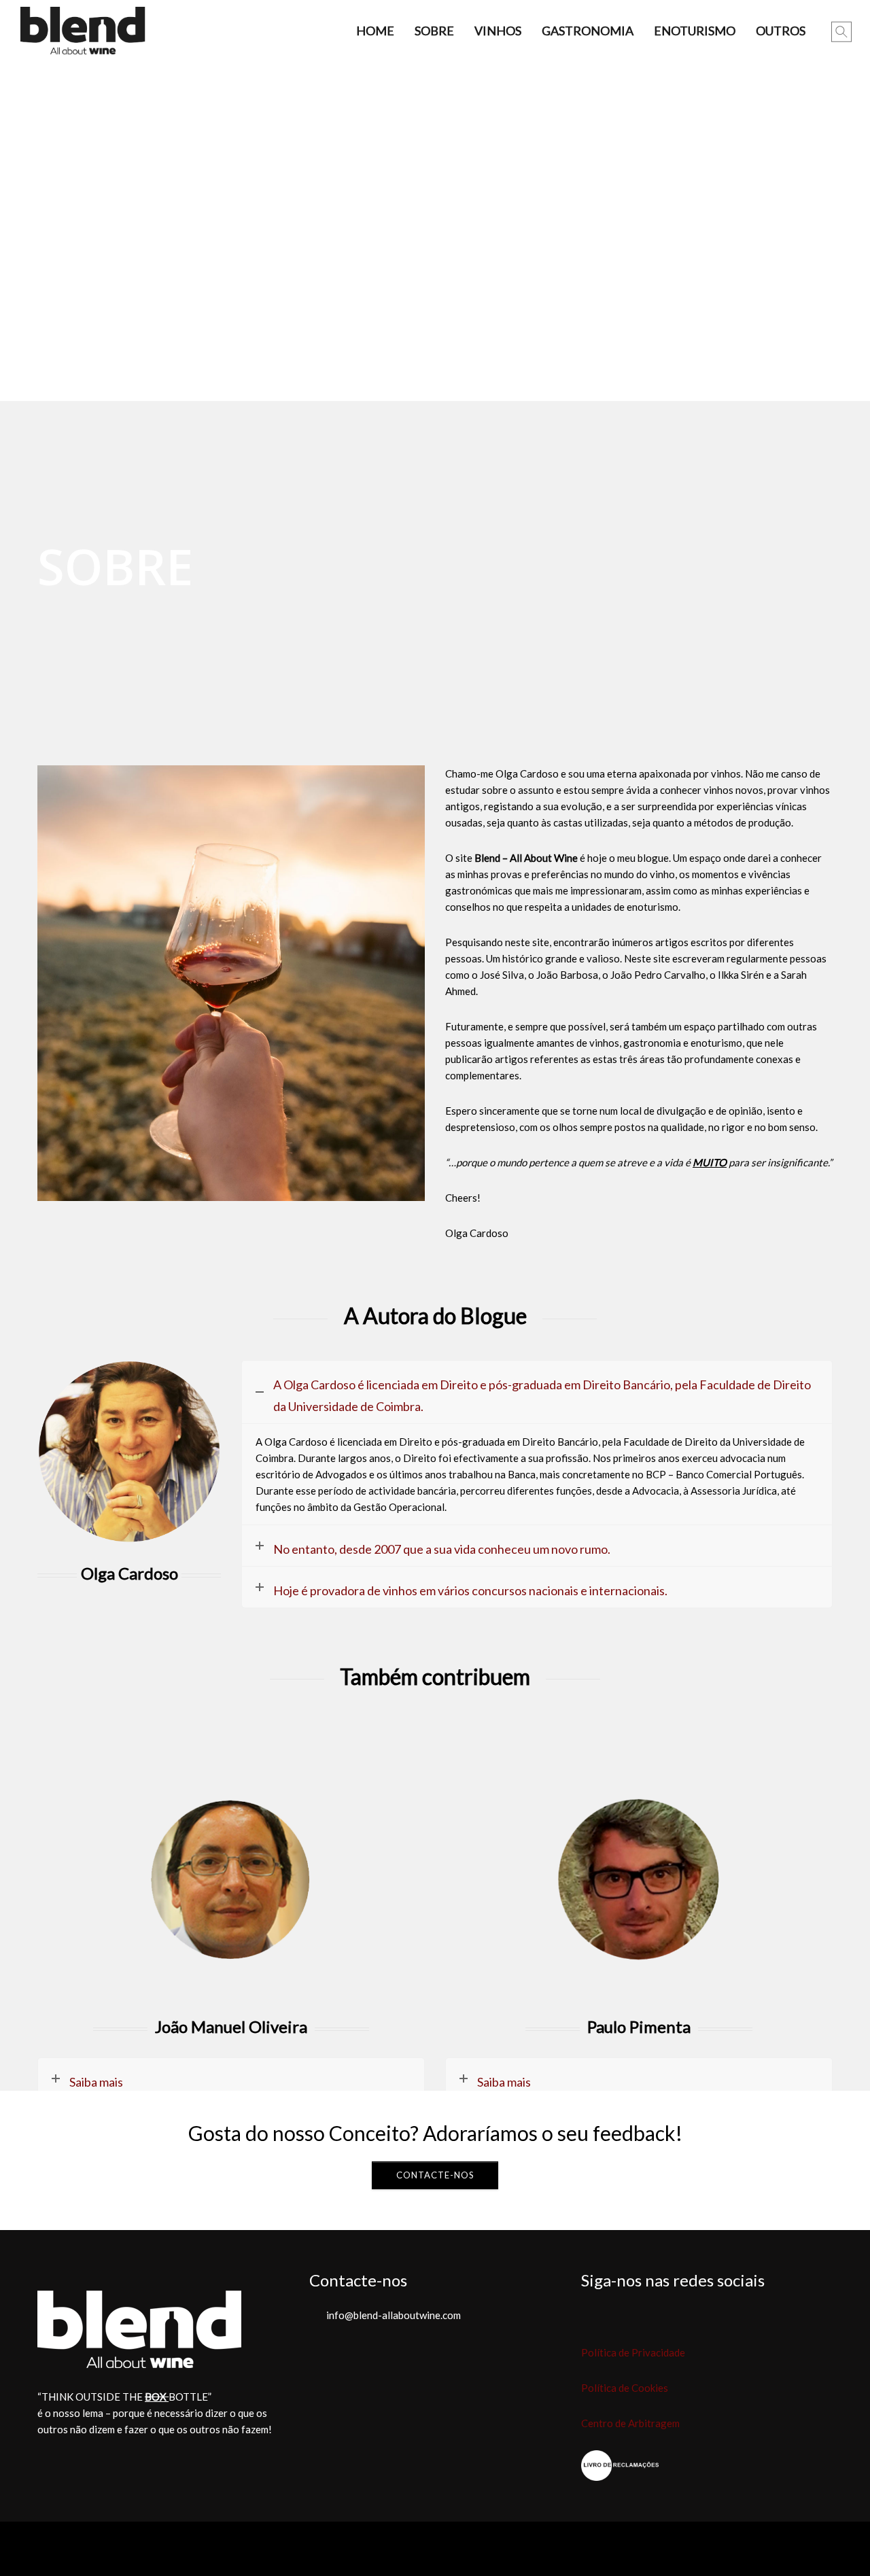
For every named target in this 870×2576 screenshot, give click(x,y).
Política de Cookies (625, 2388)
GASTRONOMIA (588, 31)
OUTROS (781, 31)
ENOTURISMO (695, 31)
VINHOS (498, 31)
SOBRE (434, 31)
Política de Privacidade (633, 2352)
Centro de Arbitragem (630, 2423)
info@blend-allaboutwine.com (394, 2315)
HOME (375, 31)
